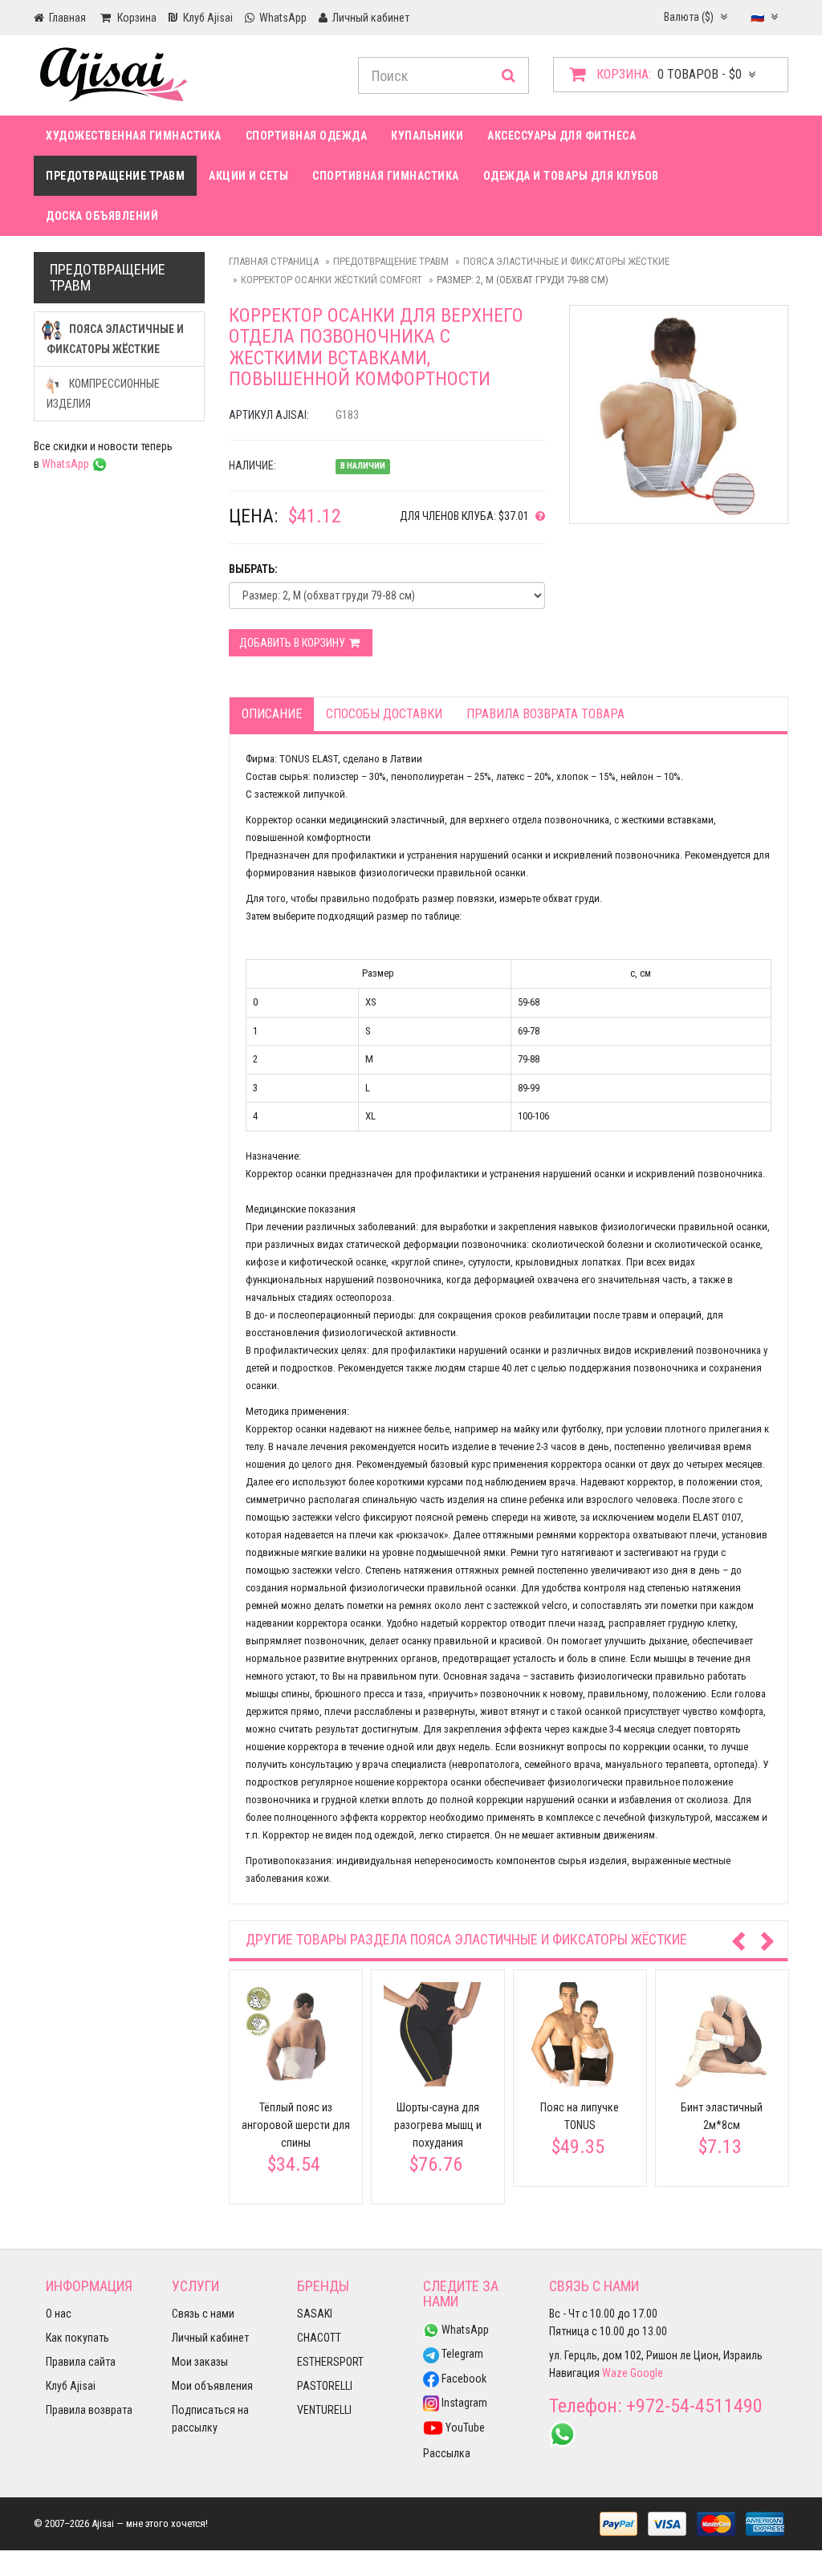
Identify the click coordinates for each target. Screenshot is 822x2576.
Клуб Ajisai (71, 2386)
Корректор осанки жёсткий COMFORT (332, 280)
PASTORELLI (325, 2386)
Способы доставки (384, 714)
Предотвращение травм (115, 176)
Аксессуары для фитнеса (562, 136)
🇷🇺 (759, 17)
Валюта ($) (690, 17)
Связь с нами (203, 2314)
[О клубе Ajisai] (537, 516)
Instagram (463, 2403)
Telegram (461, 2354)
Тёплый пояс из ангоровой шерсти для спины (296, 2125)
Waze (615, 2373)
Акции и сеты (248, 176)
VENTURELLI (324, 2410)
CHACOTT (319, 2338)
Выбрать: (253, 569)
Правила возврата (89, 2410)
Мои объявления (212, 2386)
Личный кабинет (210, 2338)
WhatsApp (67, 464)
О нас (59, 2314)
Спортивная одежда (307, 136)
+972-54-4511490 (694, 2406)
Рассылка (447, 2453)
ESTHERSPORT (330, 2362)
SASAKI (315, 2314)
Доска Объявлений (102, 216)
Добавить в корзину (293, 643)
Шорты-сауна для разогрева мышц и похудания (438, 2125)
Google (647, 2373)
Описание (272, 714)
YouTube (464, 2428)
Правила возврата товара (545, 714)
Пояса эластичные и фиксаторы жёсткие (566, 261)
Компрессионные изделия (103, 394)
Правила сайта (81, 2362)
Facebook (463, 2379)
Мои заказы (200, 2362)
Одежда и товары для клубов (571, 176)
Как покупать (77, 2338)
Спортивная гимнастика (386, 176)
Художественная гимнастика (134, 136)
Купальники (427, 136)
